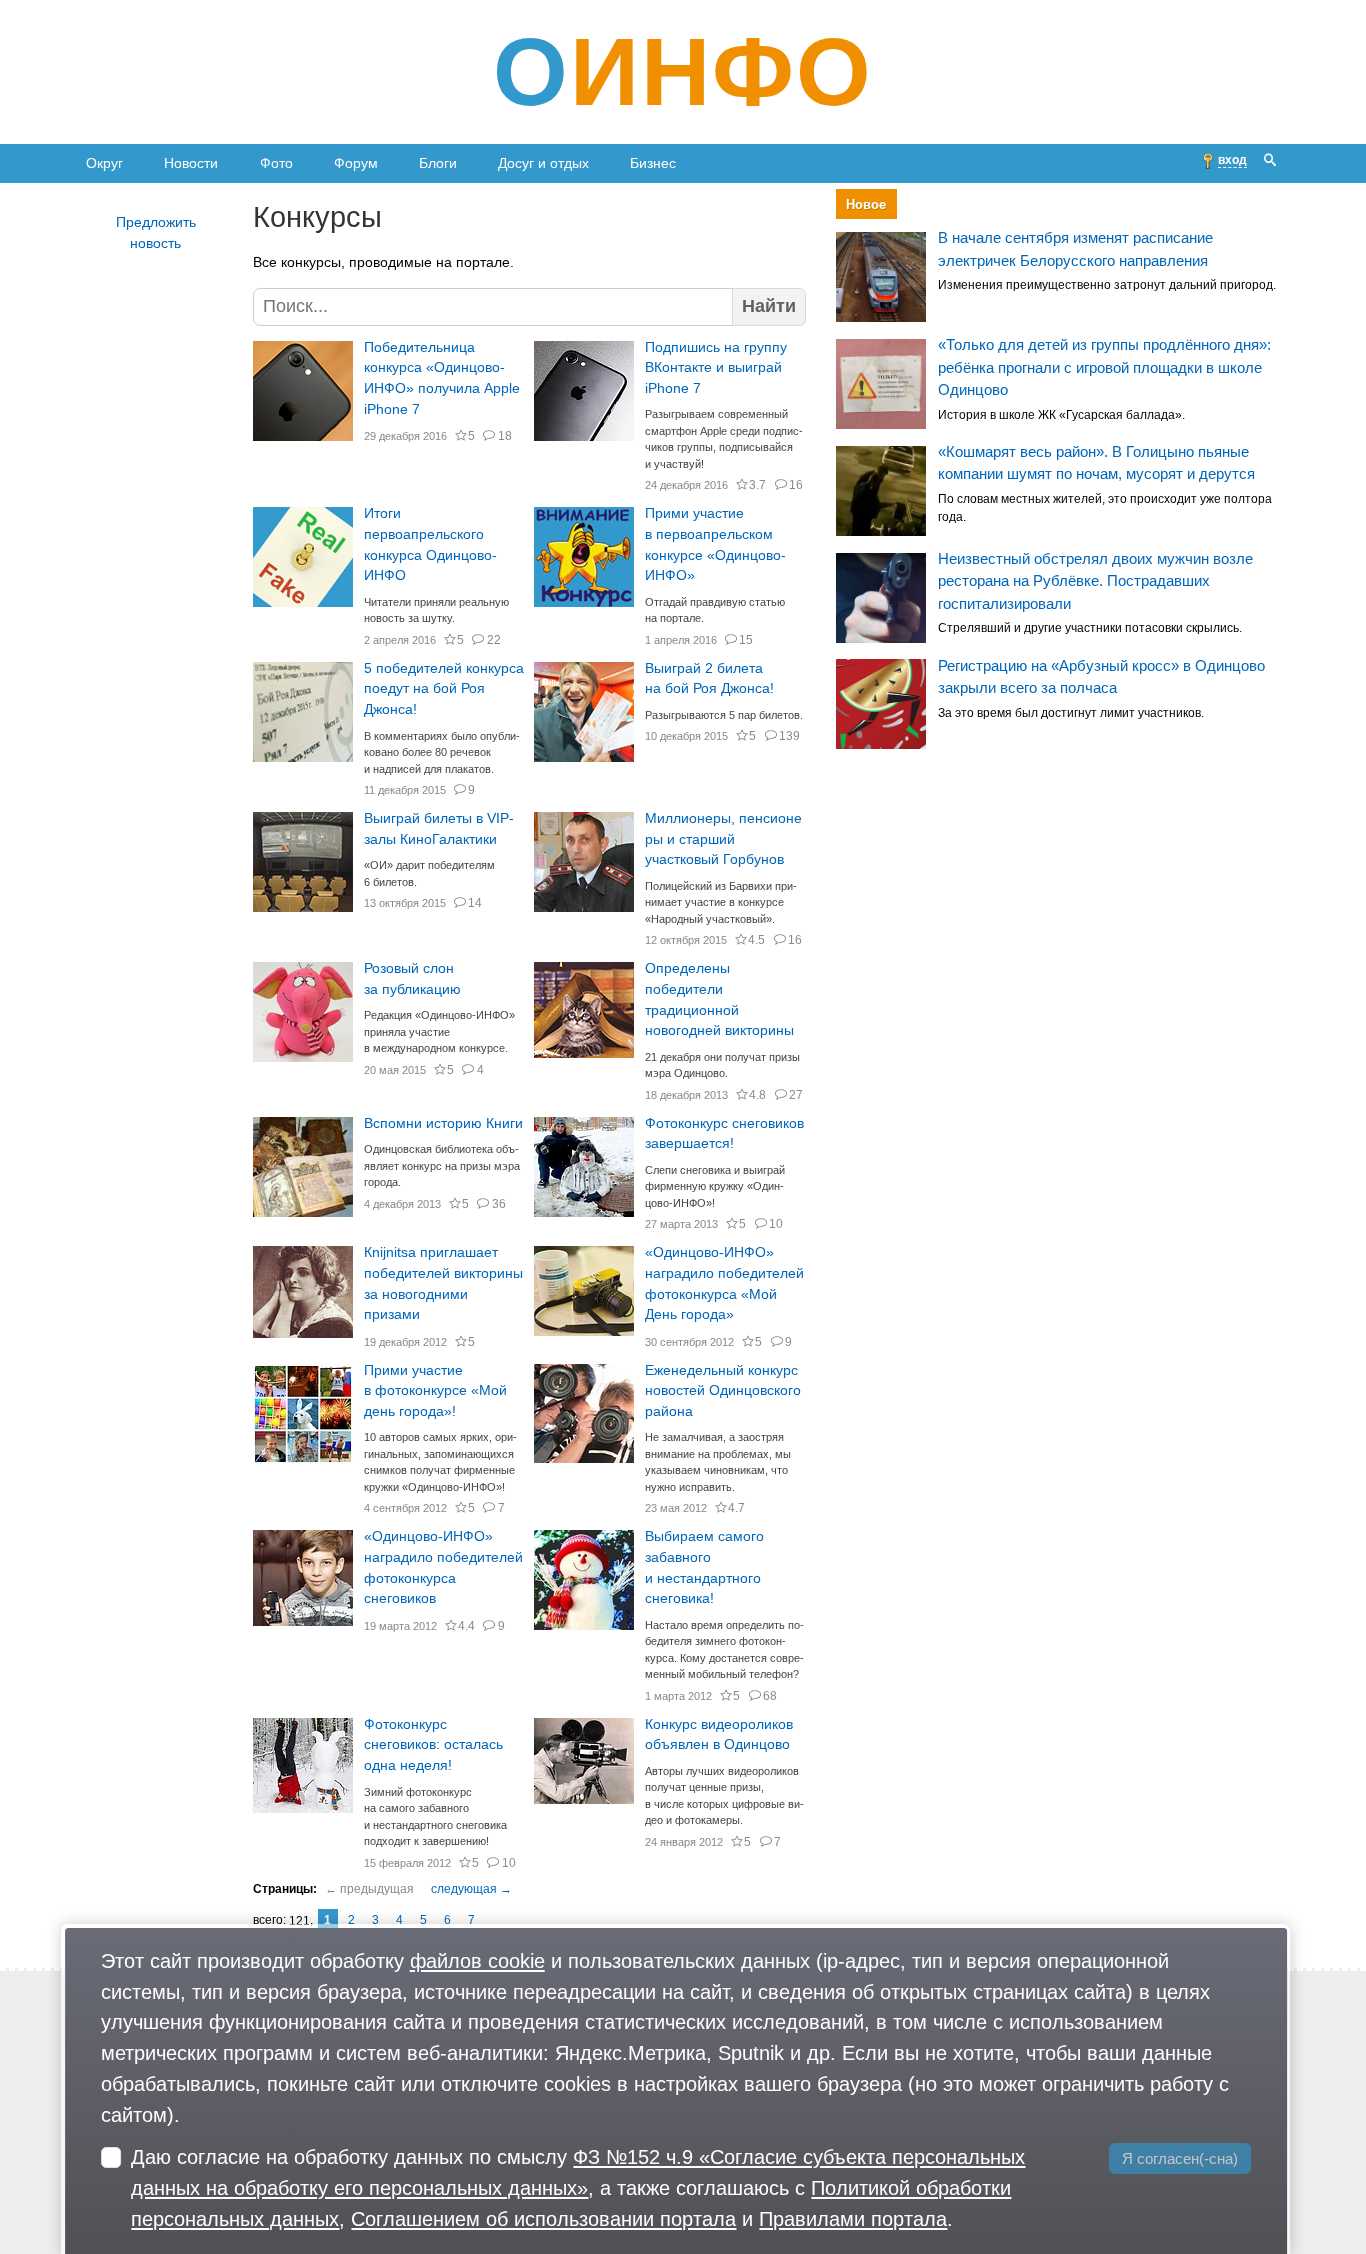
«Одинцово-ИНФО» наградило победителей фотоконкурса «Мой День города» (724, 1283)
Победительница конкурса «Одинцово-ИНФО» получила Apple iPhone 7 (442, 378)
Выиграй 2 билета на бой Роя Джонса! (709, 679)
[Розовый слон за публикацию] (303, 1012)
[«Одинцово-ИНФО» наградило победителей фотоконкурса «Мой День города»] (584, 1296)
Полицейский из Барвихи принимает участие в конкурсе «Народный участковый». (721, 902)
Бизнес (653, 163)
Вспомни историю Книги (443, 1123)
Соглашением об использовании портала (543, 2218)
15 (746, 640)
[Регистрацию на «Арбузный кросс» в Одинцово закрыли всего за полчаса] (881, 705)
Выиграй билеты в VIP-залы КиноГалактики (439, 829)
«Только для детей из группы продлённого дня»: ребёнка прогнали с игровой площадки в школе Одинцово (1104, 367)
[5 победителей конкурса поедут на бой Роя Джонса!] (303, 712)
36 (498, 1204)
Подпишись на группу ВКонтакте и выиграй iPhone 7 (716, 368)
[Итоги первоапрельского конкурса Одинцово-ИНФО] (303, 557)
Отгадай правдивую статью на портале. (715, 610)
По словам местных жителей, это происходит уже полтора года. (1105, 508)
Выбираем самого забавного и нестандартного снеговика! (704, 1567)
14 (475, 903)
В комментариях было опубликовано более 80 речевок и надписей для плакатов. (442, 752)
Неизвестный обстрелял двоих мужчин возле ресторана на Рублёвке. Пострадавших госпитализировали (1095, 581)
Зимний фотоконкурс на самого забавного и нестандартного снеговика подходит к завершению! (435, 1817)
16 (796, 485)
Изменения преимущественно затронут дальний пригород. (1107, 286)
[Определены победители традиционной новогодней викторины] (584, 1012)
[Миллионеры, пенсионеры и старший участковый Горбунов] (584, 862)
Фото (276, 163)
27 (796, 1095)
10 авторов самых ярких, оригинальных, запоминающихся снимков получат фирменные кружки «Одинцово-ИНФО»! (440, 1462)
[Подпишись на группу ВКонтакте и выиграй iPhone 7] (584, 391)
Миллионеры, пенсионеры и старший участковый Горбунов (723, 839)
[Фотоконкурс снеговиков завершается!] (584, 1167)
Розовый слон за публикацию (412, 979)
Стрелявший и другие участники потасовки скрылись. (1090, 628)
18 (504, 436)
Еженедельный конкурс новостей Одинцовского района (723, 1391)
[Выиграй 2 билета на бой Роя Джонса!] (584, 712)
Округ (104, 163)
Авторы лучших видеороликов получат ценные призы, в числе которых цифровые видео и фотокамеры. (724, 1796)
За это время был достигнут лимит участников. (1071, 713)
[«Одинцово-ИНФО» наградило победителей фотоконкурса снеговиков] (303, 1580)
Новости (191, 163)
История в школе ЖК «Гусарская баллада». (1061, 415)
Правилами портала (853, 2218)
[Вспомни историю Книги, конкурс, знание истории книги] (303, 1167)
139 (789, 736)
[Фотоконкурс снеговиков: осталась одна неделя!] (303, 1768)
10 (776, 1224)
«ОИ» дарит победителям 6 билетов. (429, 873)
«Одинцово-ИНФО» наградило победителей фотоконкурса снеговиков (443, 1567)
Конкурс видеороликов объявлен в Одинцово (719, 1735)
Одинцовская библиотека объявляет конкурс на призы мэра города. (442, 1165)
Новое (866, 204)
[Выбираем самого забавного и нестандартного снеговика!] (584, 1580)
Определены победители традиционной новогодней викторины (719, 999)
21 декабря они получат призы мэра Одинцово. (722, 1065)
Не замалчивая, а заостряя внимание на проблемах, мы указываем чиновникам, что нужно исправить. (718, 1462)
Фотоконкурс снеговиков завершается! (724, 1134)
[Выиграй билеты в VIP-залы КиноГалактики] (303, 862)
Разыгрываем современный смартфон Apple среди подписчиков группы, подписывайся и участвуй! (724, 439)
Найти (769, 306)
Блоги (438, 163)
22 (493, 640)
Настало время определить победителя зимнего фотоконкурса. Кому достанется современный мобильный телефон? (724, 1650)
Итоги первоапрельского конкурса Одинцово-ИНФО (430, 544)
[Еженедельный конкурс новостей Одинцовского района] (584, 1414)
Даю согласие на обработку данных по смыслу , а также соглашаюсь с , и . (578, 2187)
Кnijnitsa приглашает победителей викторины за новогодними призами (443, 1283)
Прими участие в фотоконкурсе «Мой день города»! (435, 1391)
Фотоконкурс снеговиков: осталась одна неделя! (433, 1745)
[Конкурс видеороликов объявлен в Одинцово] (584, 1768)
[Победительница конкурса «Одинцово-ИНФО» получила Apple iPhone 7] (303, 391)
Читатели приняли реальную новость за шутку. (436, 610)
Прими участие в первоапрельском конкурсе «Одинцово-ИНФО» (715, 544)
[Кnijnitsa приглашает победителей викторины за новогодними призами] (303, 1296)
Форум (356, 163)
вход (1232, 160)
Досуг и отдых (543, 163)
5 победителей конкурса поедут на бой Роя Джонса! (444, 689)
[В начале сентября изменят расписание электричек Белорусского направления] (881, 277)
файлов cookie (477, 1960)
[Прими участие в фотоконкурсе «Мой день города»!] (303, 1414)
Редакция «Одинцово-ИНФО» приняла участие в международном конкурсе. (439, 1031)
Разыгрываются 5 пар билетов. (724, 715)
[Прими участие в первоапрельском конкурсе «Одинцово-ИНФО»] (584, 557)
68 (770, 1696)
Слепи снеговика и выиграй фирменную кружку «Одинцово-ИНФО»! (715, 1186)
